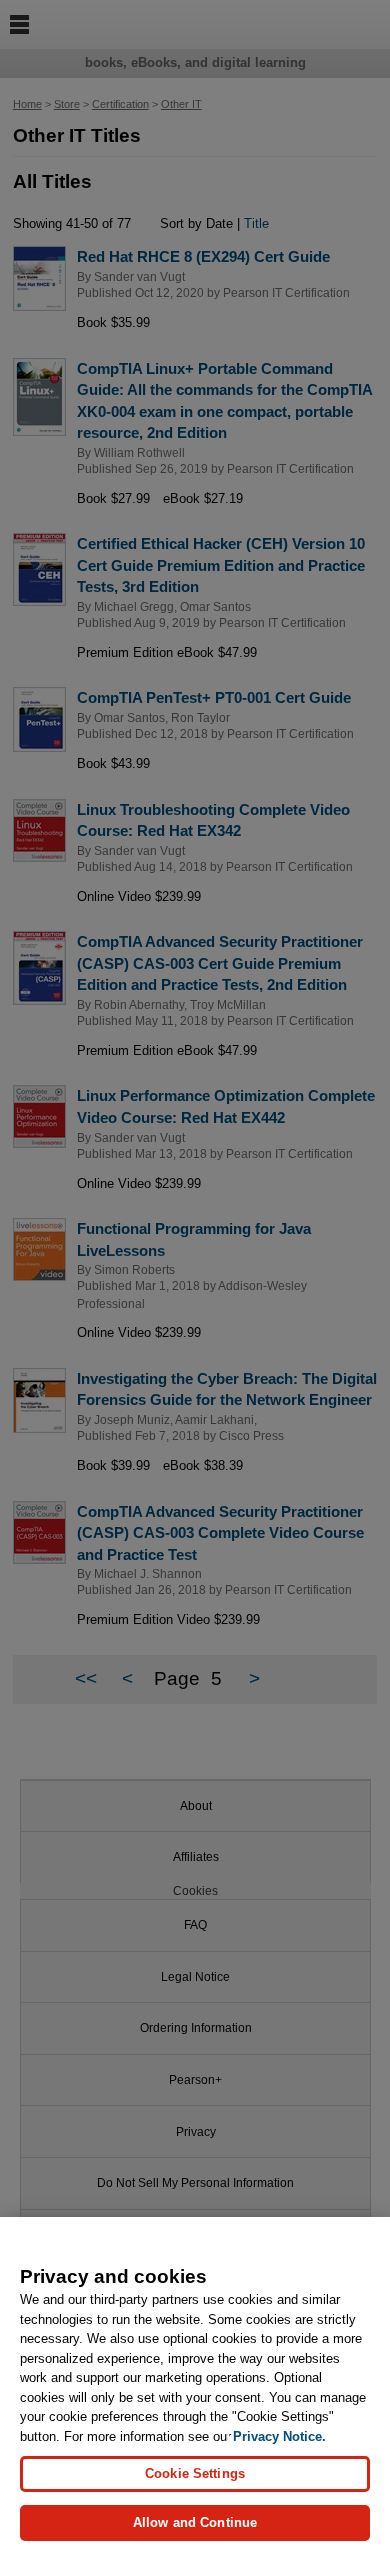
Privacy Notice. (279, 2436)
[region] (195, 2385)
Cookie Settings (195, 2473)
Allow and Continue (195, 2522)
